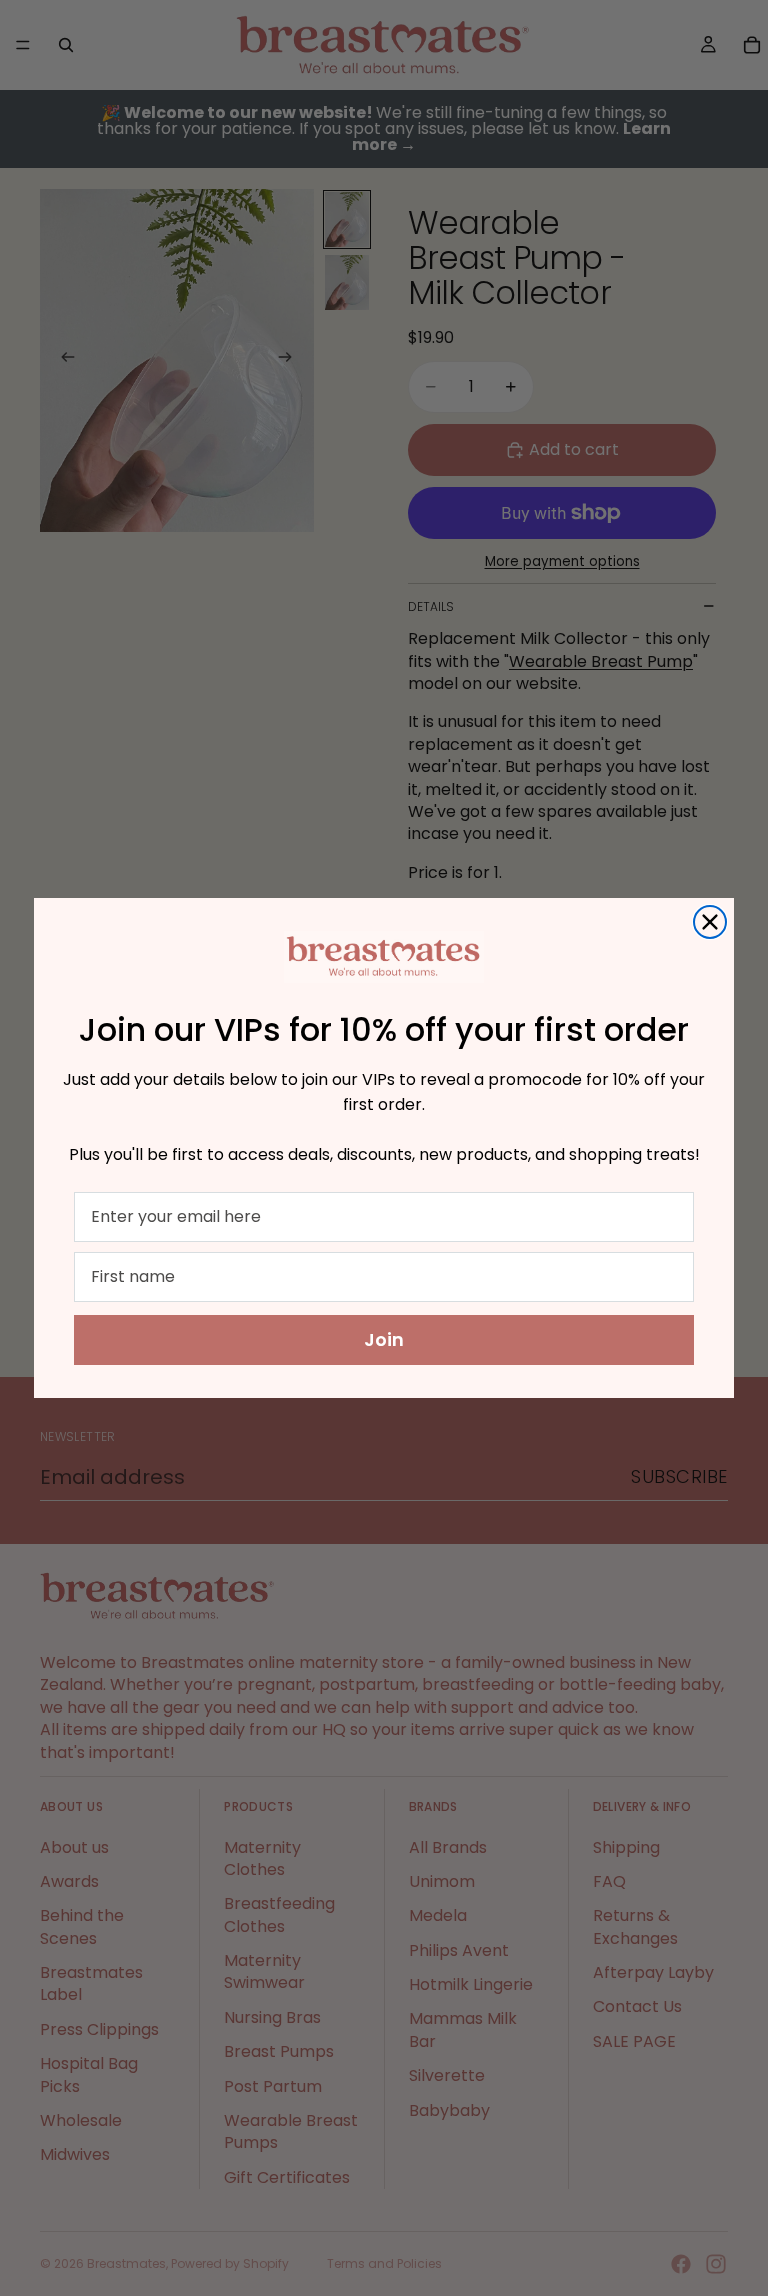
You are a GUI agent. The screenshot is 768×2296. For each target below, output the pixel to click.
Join (384, 1339)
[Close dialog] (710, 922)
